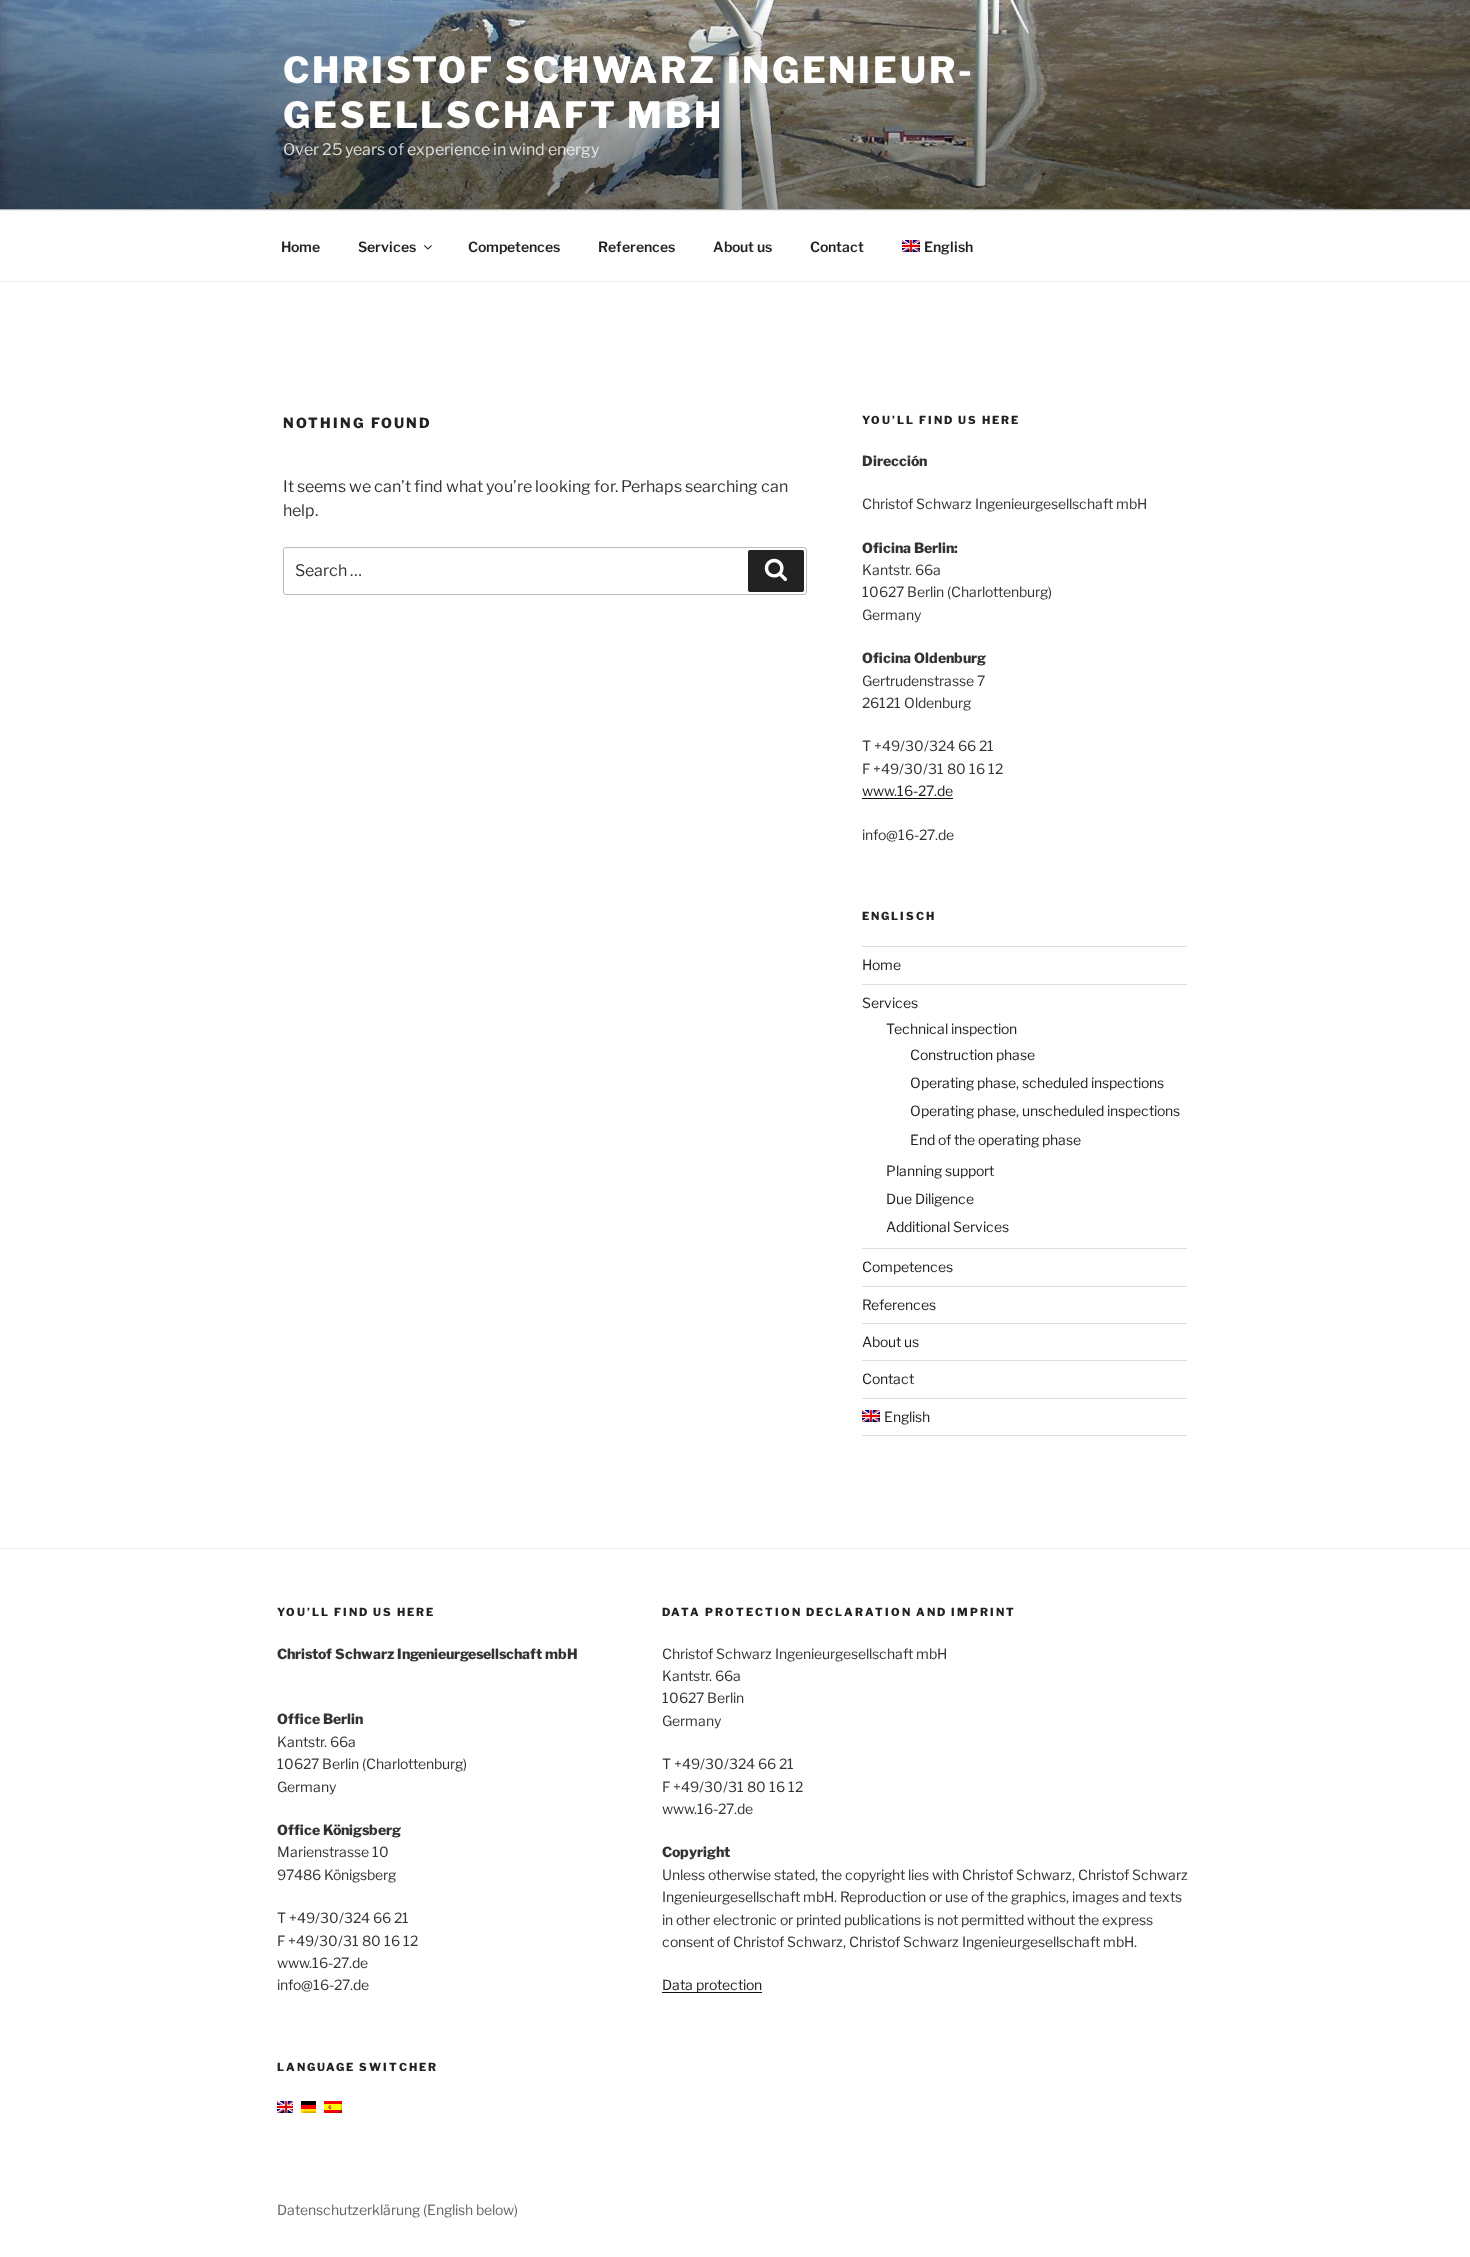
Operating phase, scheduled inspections (1037, 1082)
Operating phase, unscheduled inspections (1045, 1110)
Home (300, 246)
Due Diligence (930, 1198)
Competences (514, 246)
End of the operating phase (995, 1139)
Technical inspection (951, 1028)
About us (742, 246)
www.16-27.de (907, 790)
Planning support (940, 1170)
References (636, 246)
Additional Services (947, 1226)
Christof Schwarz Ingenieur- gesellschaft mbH (629, 92)
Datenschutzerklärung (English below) (397, 2209)
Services (387, 246)
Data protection (712, 1984)
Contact (837, 246)
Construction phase (972, 1054)
